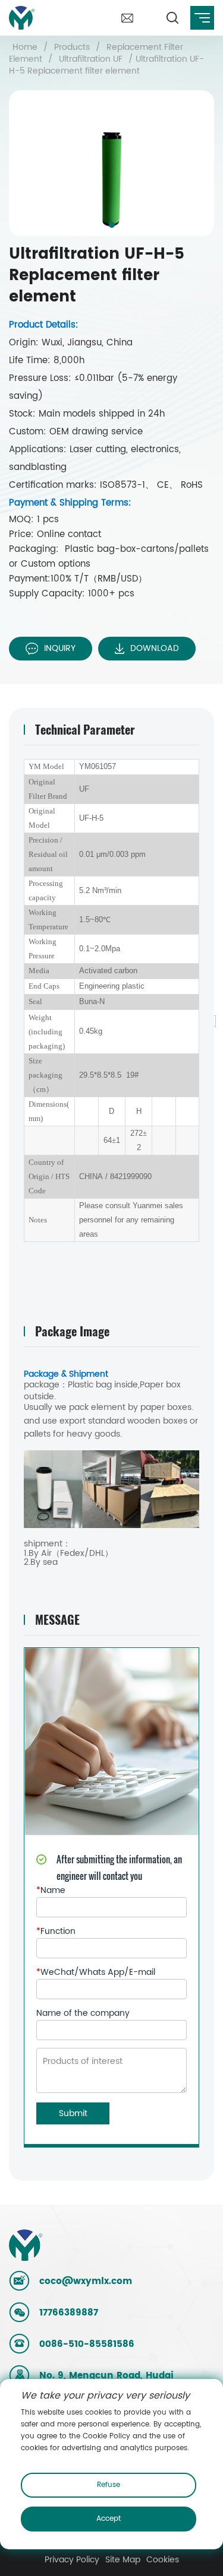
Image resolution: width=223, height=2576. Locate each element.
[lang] (150, 5)
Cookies (163, 2560)
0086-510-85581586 (87, 2344)
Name (51, 1891)
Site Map (123, 2560)
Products (72, 47)
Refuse (109, 2485)
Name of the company (83, 2013)
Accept (109, 2519)
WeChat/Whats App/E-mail (96, 1973)
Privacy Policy (72, 2560)
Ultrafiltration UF (91, 59)
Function (56, 1932)
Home (25, 47)
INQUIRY (60, 648)
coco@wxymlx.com (86, 2281)
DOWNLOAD (155, 648)
